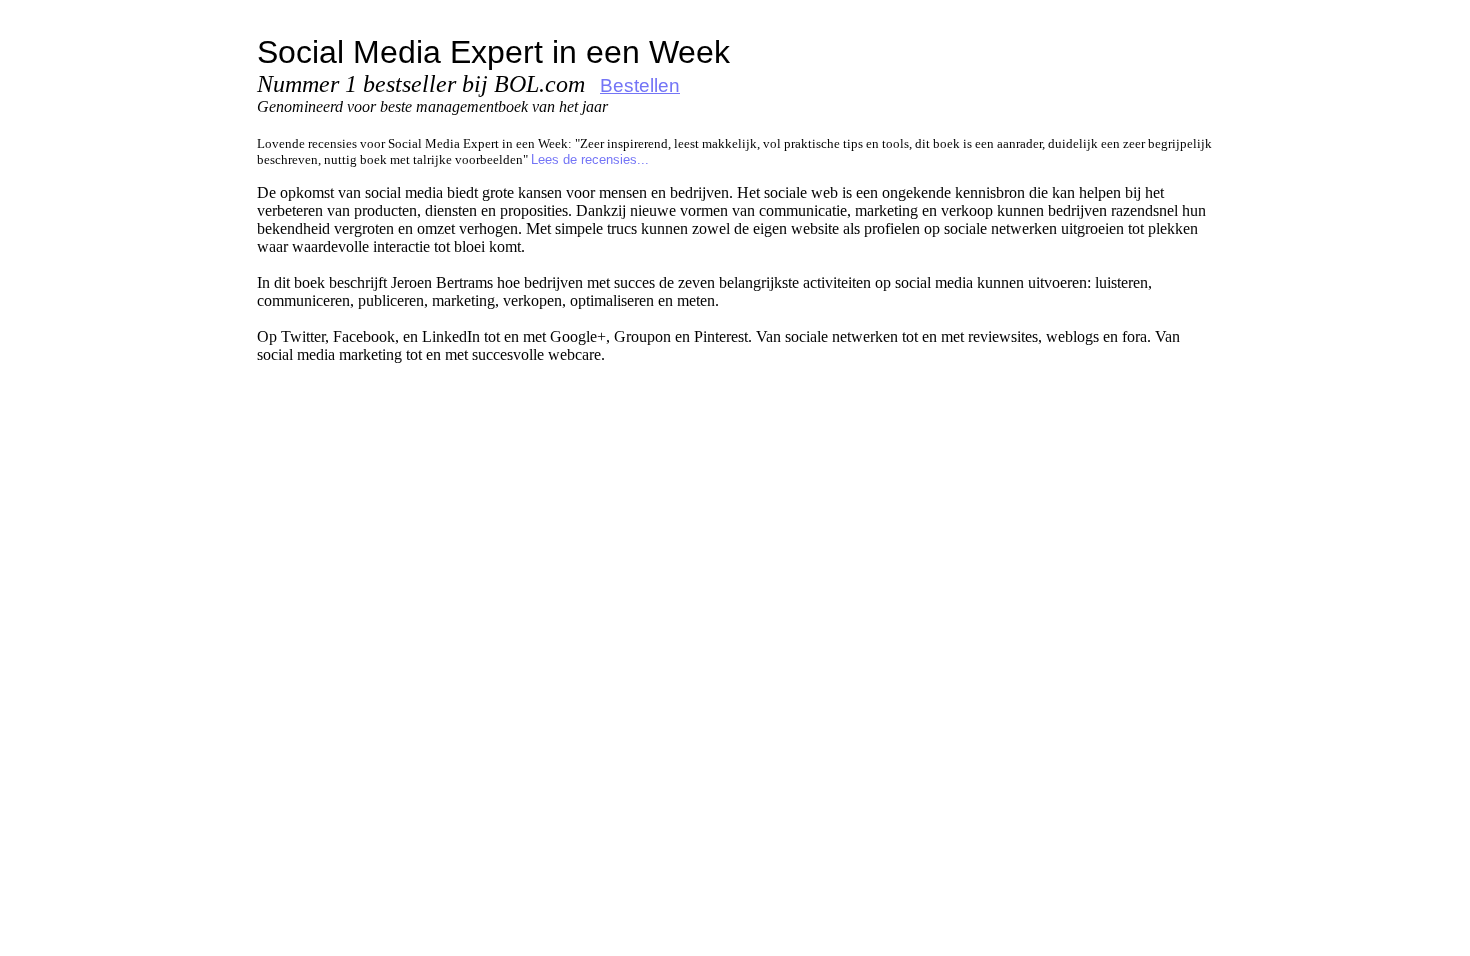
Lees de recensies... (590, 159)
